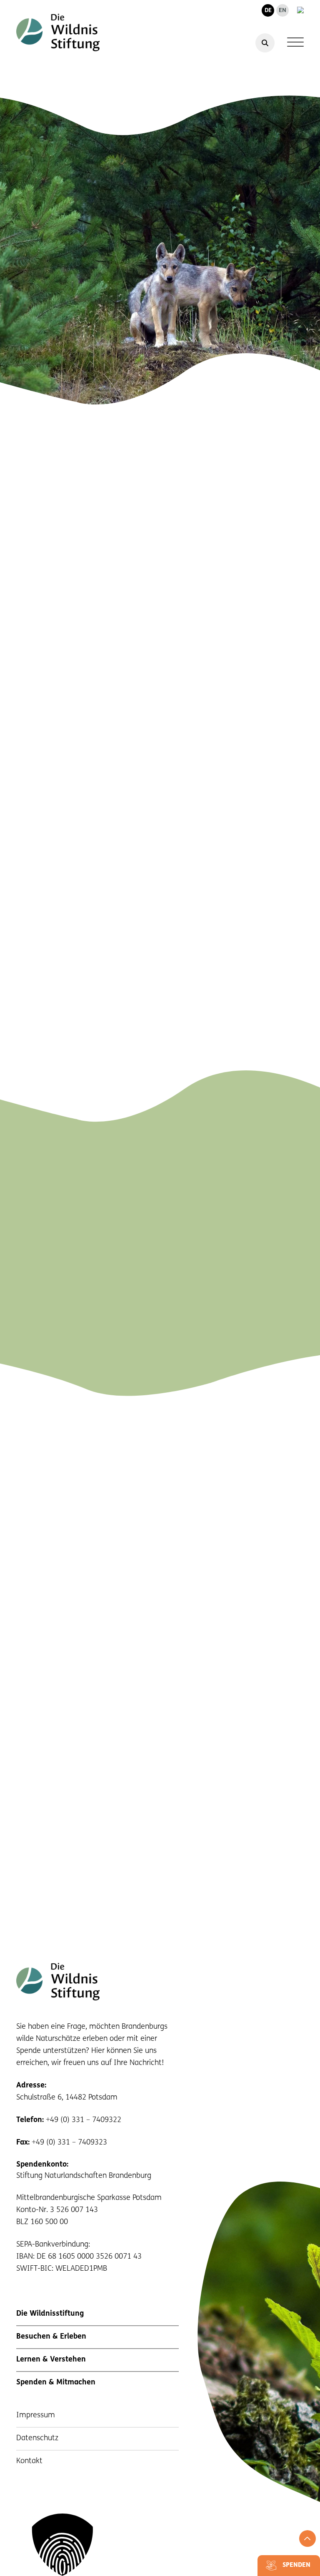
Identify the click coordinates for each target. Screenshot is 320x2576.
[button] (160, 2545)
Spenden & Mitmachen (56, 2383)
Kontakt (29, 2461)
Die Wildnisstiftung (50, 2314)
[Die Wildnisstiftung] (58, 32)
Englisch (75, 589)
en (282, 11)
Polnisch (108, 589)
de (268, 11)
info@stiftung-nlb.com (242, 1285)
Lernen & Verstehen (51, 2360)
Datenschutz (37, 2439)
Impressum (36, 2416)
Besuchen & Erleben (51, 2337)
